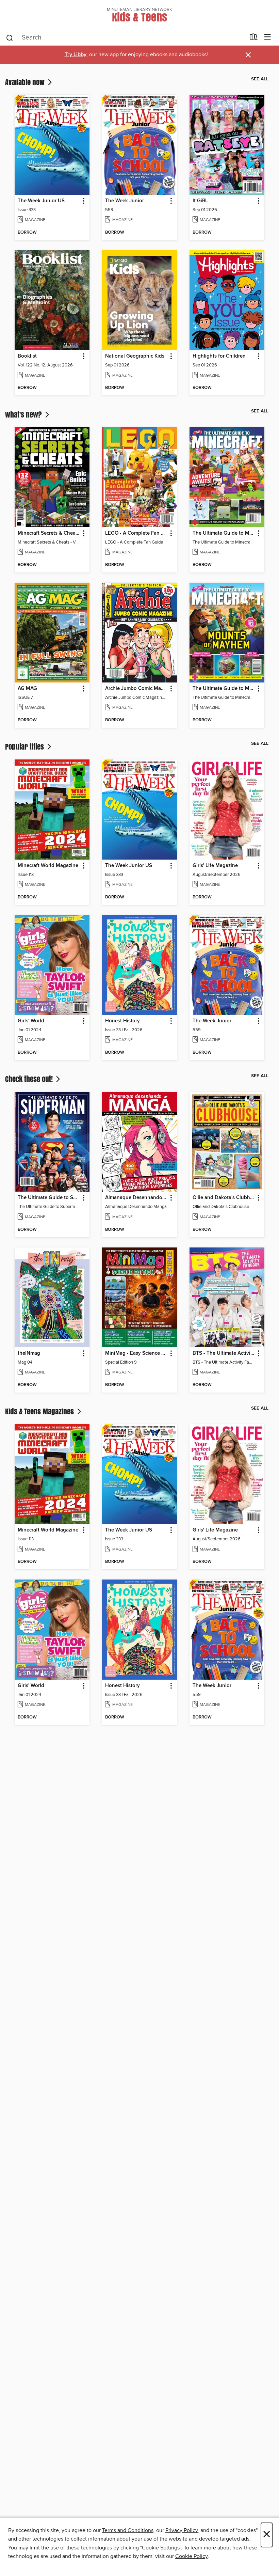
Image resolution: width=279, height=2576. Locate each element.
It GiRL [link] (200, 201)
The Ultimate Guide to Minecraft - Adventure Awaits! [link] (224, 533)
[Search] (10, 37)
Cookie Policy (191, 2556)
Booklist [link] (27, 356)
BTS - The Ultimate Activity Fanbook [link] (224, 1353)
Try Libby (76, 55)
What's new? (24, 414)
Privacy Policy (182, 2530)
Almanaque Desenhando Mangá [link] (136, 1198)
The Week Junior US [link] (41, 201)
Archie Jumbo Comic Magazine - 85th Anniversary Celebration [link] (136, 689)
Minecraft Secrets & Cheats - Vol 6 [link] (49, 533)
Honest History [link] (122, 1021)
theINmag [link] (29, 1353)
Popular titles (25, 747)
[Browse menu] (268, 37)
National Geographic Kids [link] (135, 356)
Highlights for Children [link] (219, 356)
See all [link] (260, 79)
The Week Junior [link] (125, 201)
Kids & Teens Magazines (40, 1411)
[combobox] (125, 38)
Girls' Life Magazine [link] (215, 866)
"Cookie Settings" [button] (161, 2548)
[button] (83, 201)
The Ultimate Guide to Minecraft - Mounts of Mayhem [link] (224, 689)
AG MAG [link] (27, 689)
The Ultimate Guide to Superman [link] (49, 1198)
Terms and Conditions (128, 2530)
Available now (26, 82)
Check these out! (30, 1079)
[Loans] (254, 38)
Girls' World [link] (31, 1021)
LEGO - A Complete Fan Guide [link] (136, 533)
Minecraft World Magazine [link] (48, 866)
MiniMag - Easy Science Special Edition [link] (136, 1353)
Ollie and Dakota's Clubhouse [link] (224, 1198)
